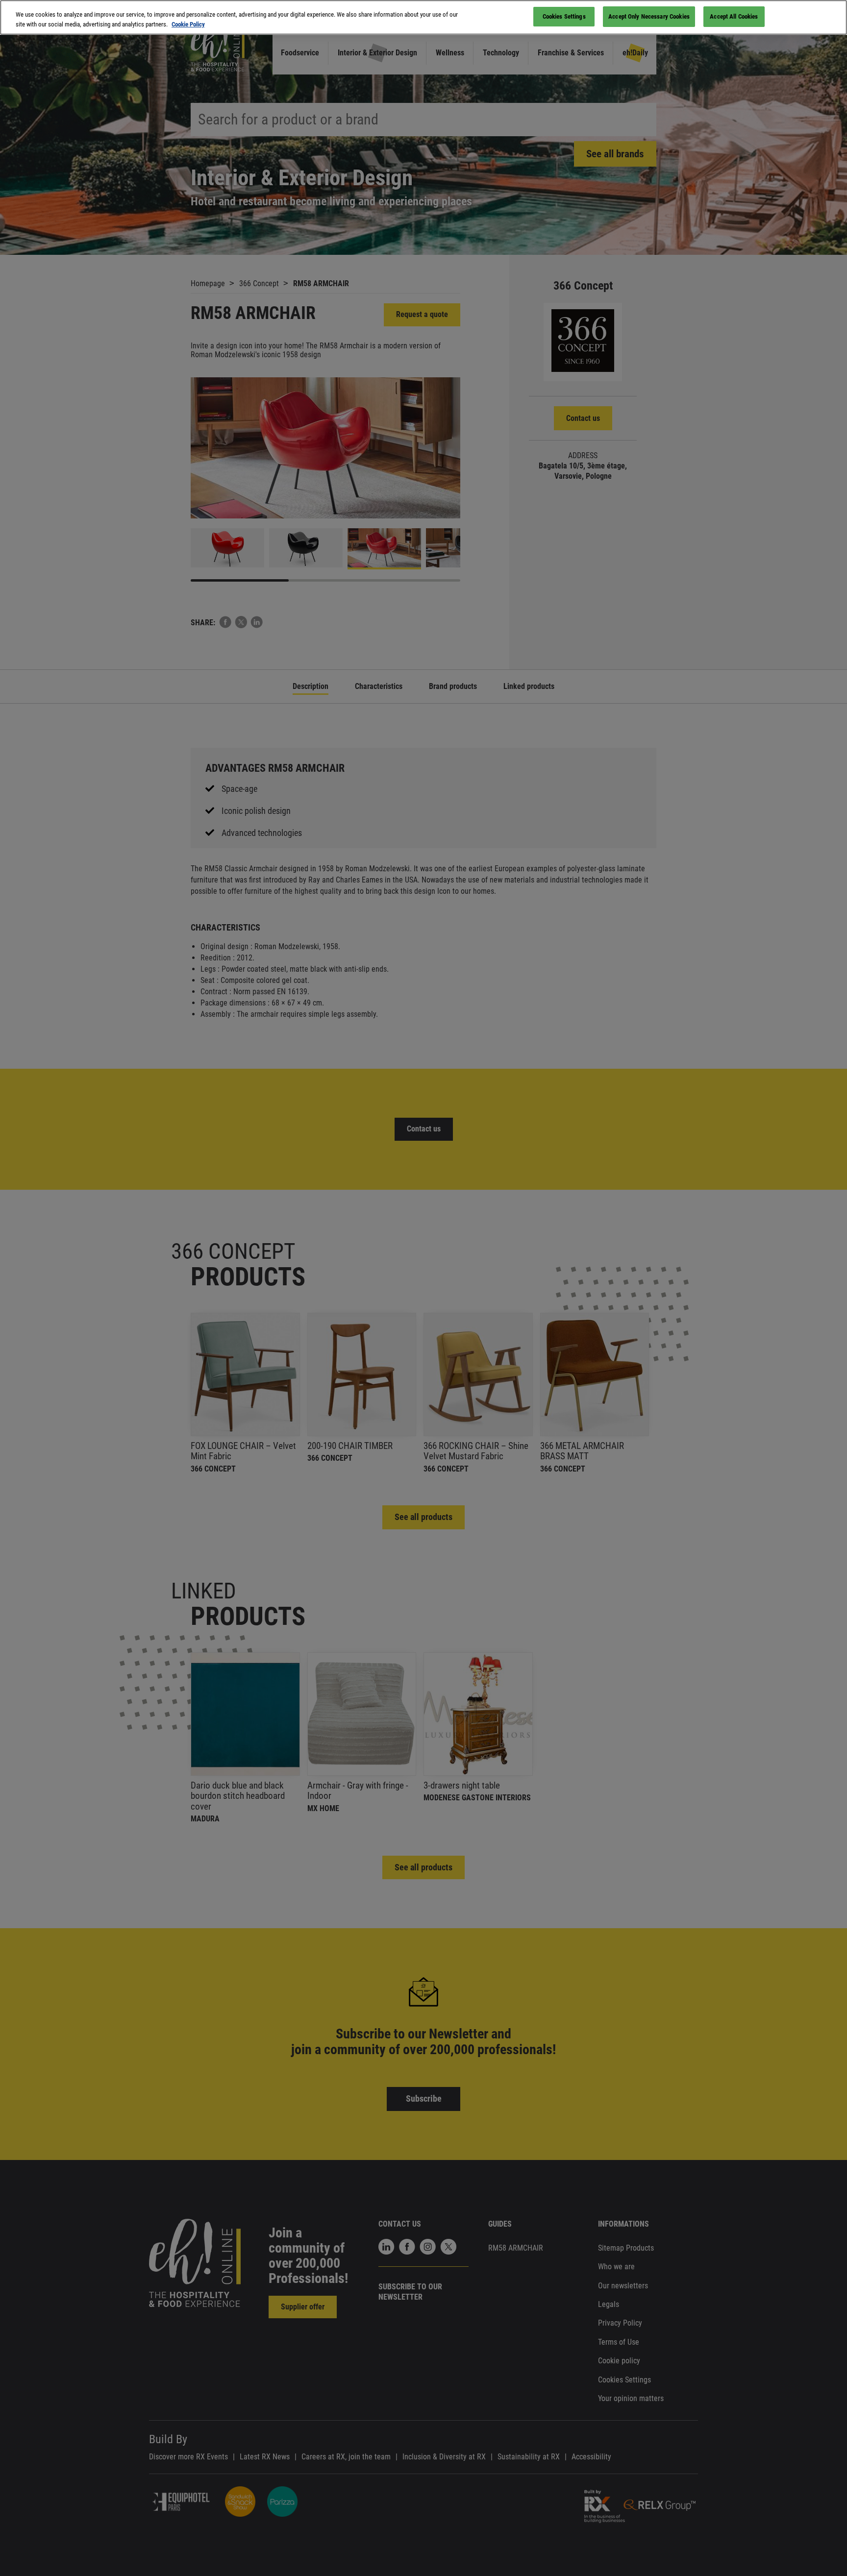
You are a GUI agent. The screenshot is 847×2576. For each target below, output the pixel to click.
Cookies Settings (564, 16)
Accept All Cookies (734, 16)
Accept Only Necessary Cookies (649, 16)
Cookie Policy (188, 24)
